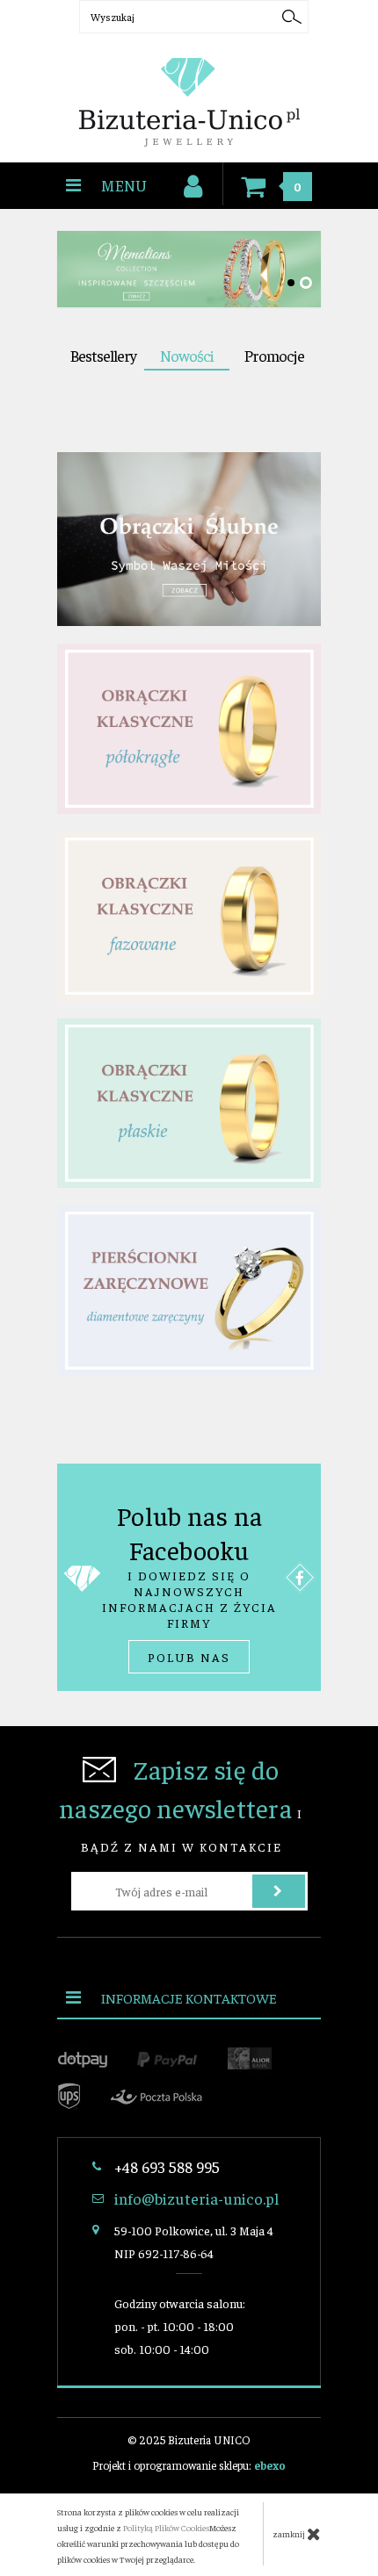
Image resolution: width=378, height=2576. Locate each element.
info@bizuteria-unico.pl (196, 2198)
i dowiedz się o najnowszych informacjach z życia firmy (189, 1582)
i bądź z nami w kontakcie (181, 1803)
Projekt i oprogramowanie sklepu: (189, 2465)
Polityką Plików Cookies (166, 2528)
